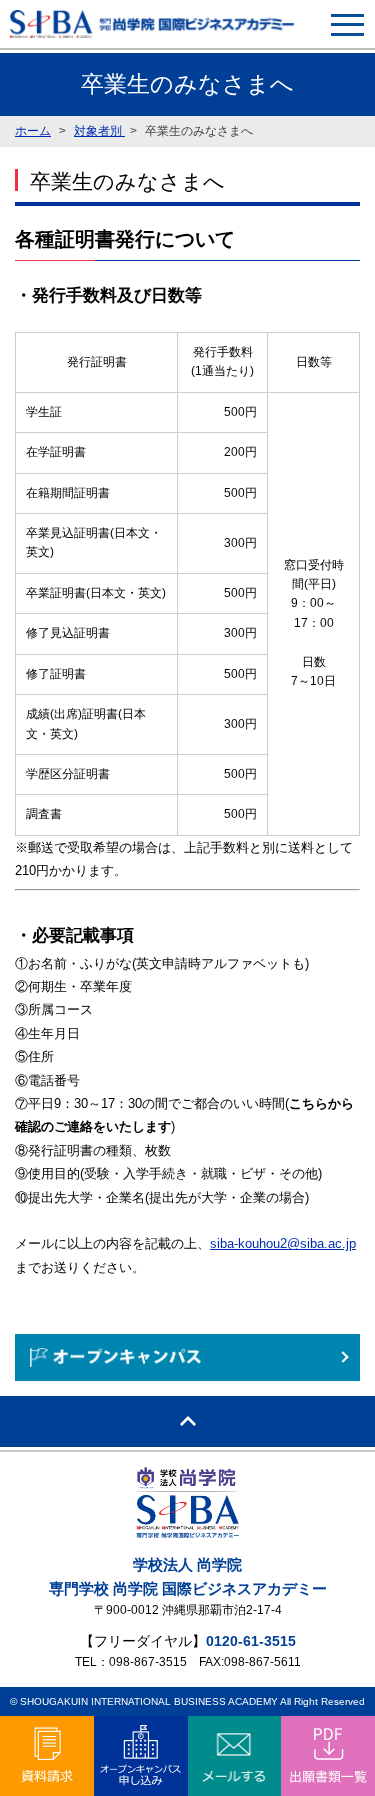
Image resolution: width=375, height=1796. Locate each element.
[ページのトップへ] (187, 1421)
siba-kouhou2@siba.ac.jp (283, 1243)
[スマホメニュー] (347, 24)
